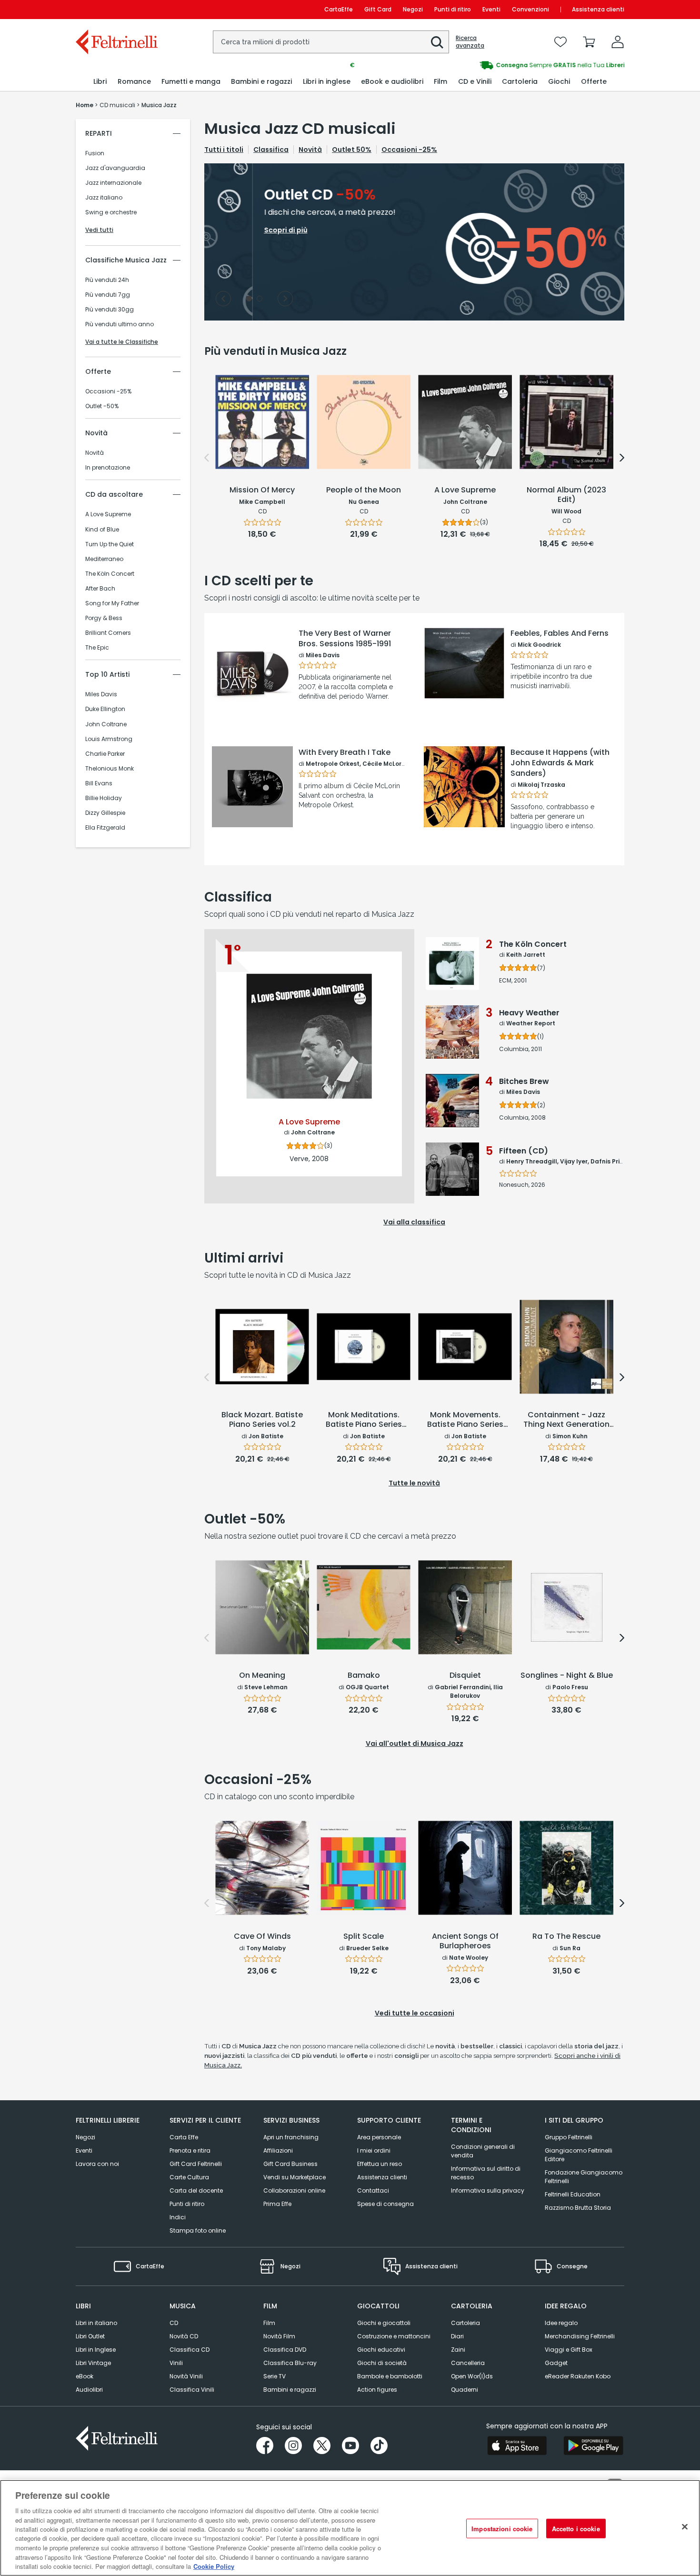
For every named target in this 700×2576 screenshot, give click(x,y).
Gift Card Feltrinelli (196, 2164)
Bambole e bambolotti (390, 2376)
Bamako (364, 1676)
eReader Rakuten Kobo (578, 2376)
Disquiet (465, 1676)
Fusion (95, 153)
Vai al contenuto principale (116, 9)
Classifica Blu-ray (290, 2363)
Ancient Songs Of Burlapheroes (465, 1941)
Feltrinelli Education (573, 2194)
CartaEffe (339, 9)
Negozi (413, 9)
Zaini (458, 2350)
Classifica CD (190, 2350)
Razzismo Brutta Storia (578, 2208)
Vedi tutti (99, 230)
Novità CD (184, 2336)
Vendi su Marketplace (295, 2177)
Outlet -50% (102, 406)
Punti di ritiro (453, 9)
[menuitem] (100, 82)
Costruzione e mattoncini (394, 2336)
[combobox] (331, 42)
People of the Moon (364, 490)
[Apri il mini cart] (589, 42)
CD (174, 2323)
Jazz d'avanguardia (115, 168)
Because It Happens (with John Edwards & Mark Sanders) (560, 763)
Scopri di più (253, 703)
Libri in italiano (96, 2323)
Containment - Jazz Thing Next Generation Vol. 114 (566, 1420)
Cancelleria (468, 2363)
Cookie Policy (214, 2566)
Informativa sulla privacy (488, 2190)
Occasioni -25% (108, 391)
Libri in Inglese (96, 2350)
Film (269, 2323)
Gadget (556, 2363)
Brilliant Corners (108, 633)
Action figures (377, 2390)
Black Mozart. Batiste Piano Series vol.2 (262, 1420)
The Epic (97, 648)
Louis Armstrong (109, 739)
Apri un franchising (291, 2137)
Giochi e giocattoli (384, 2323)
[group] (487, 65)
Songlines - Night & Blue (567, 1676)
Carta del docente (196, 2190)
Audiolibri (89, 2390)
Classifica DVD (285, 2350)
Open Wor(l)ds (472, 2376)
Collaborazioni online (294, 2190)
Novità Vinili (186, 2376)
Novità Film (279, 2336)
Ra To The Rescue (566, 1937)
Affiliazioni (278, 2150)
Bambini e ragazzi (290, 2390)
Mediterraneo (104, 559)
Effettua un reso (380, 2164)
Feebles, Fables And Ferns (560, 633)
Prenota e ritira (190, 2150)
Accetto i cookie (576, 2529)
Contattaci (373, 2190)
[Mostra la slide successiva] (285, 299)
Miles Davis (101, 694)
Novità (95, 453)
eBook (85, 2376)
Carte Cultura (189, 2177)
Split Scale (364, 1937)
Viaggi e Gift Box (569, 2350)
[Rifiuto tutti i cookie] (685, 2527)
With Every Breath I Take (345, 752)
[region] (350, 2528)
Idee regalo (561, 2323)
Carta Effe (184, 2137)
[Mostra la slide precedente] (223, 299)
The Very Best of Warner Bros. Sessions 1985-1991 (345, 639)
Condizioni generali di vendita (483, 2151)
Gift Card (378, 9)
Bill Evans (99, 783)
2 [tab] (260, 299)
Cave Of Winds (262, 1937)
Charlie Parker (105, 754)
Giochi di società (382, 2363)
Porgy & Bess (104, 618)
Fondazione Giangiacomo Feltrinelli (584, 2177)
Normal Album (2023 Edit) (566, 495)
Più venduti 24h (107, 280)
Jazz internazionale (113, 183)
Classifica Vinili (192, 2390)
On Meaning (262, 1676)
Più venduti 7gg (108, 295)
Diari (457, 2336)
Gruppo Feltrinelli (569, 2137)
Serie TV (275, 2376)
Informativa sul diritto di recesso (486, 2173)
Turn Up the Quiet (110, 544)
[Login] (618, 42)
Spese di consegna (385, 2204)
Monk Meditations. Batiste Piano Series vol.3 (364, 1420)
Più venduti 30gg (110, 310)
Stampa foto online (198, 2230)
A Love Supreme (108, 514)
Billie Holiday (104, 798)
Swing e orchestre (111, 212)
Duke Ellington (105, 709)
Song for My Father (112, 603)
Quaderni (465, 2390)
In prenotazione (108, 468)
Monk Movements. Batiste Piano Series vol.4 (465, 1420)
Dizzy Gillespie (105, 813)
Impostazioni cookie (502, 2529)
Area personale (379, 2137)
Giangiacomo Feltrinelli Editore (579, 2155)
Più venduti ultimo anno (120, 324)
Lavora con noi (97, 2164)
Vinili (176, 2363)
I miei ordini (374, 2150)
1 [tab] (249, 299)
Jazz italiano (104, 198)
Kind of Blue (102, 530)
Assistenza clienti (598, 9)
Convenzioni (530, 9)
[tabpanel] (414, 242)
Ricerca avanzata (470, 42)
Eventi (491, 9)
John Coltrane (106, 724)
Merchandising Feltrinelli (580, 2336)
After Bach (100, 589)
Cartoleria (465, 2323)
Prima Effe (277, 2204)
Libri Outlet (90, 2336)
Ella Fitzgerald (105, 828)
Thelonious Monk (110, 769)
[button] (437, 42)
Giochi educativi (381, 2350)
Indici (178, 2217)
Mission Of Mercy (262, 490)
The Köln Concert (110, 574)
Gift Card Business (290, 2164)
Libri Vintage (93, 2363)
